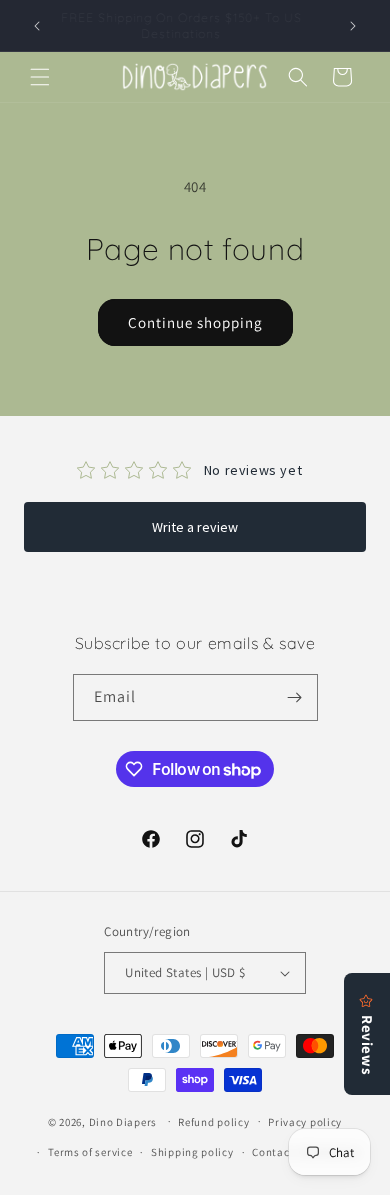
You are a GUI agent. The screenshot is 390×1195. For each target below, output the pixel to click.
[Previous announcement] (37, 26)
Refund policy (213, 1122)
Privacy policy (305, 1122)
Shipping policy (192, 1152)
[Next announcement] (353, 26)
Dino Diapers (123, 1121)
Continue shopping (195, 322)
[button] (40, 77)
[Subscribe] (295, 697)
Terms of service (90, 1152)
